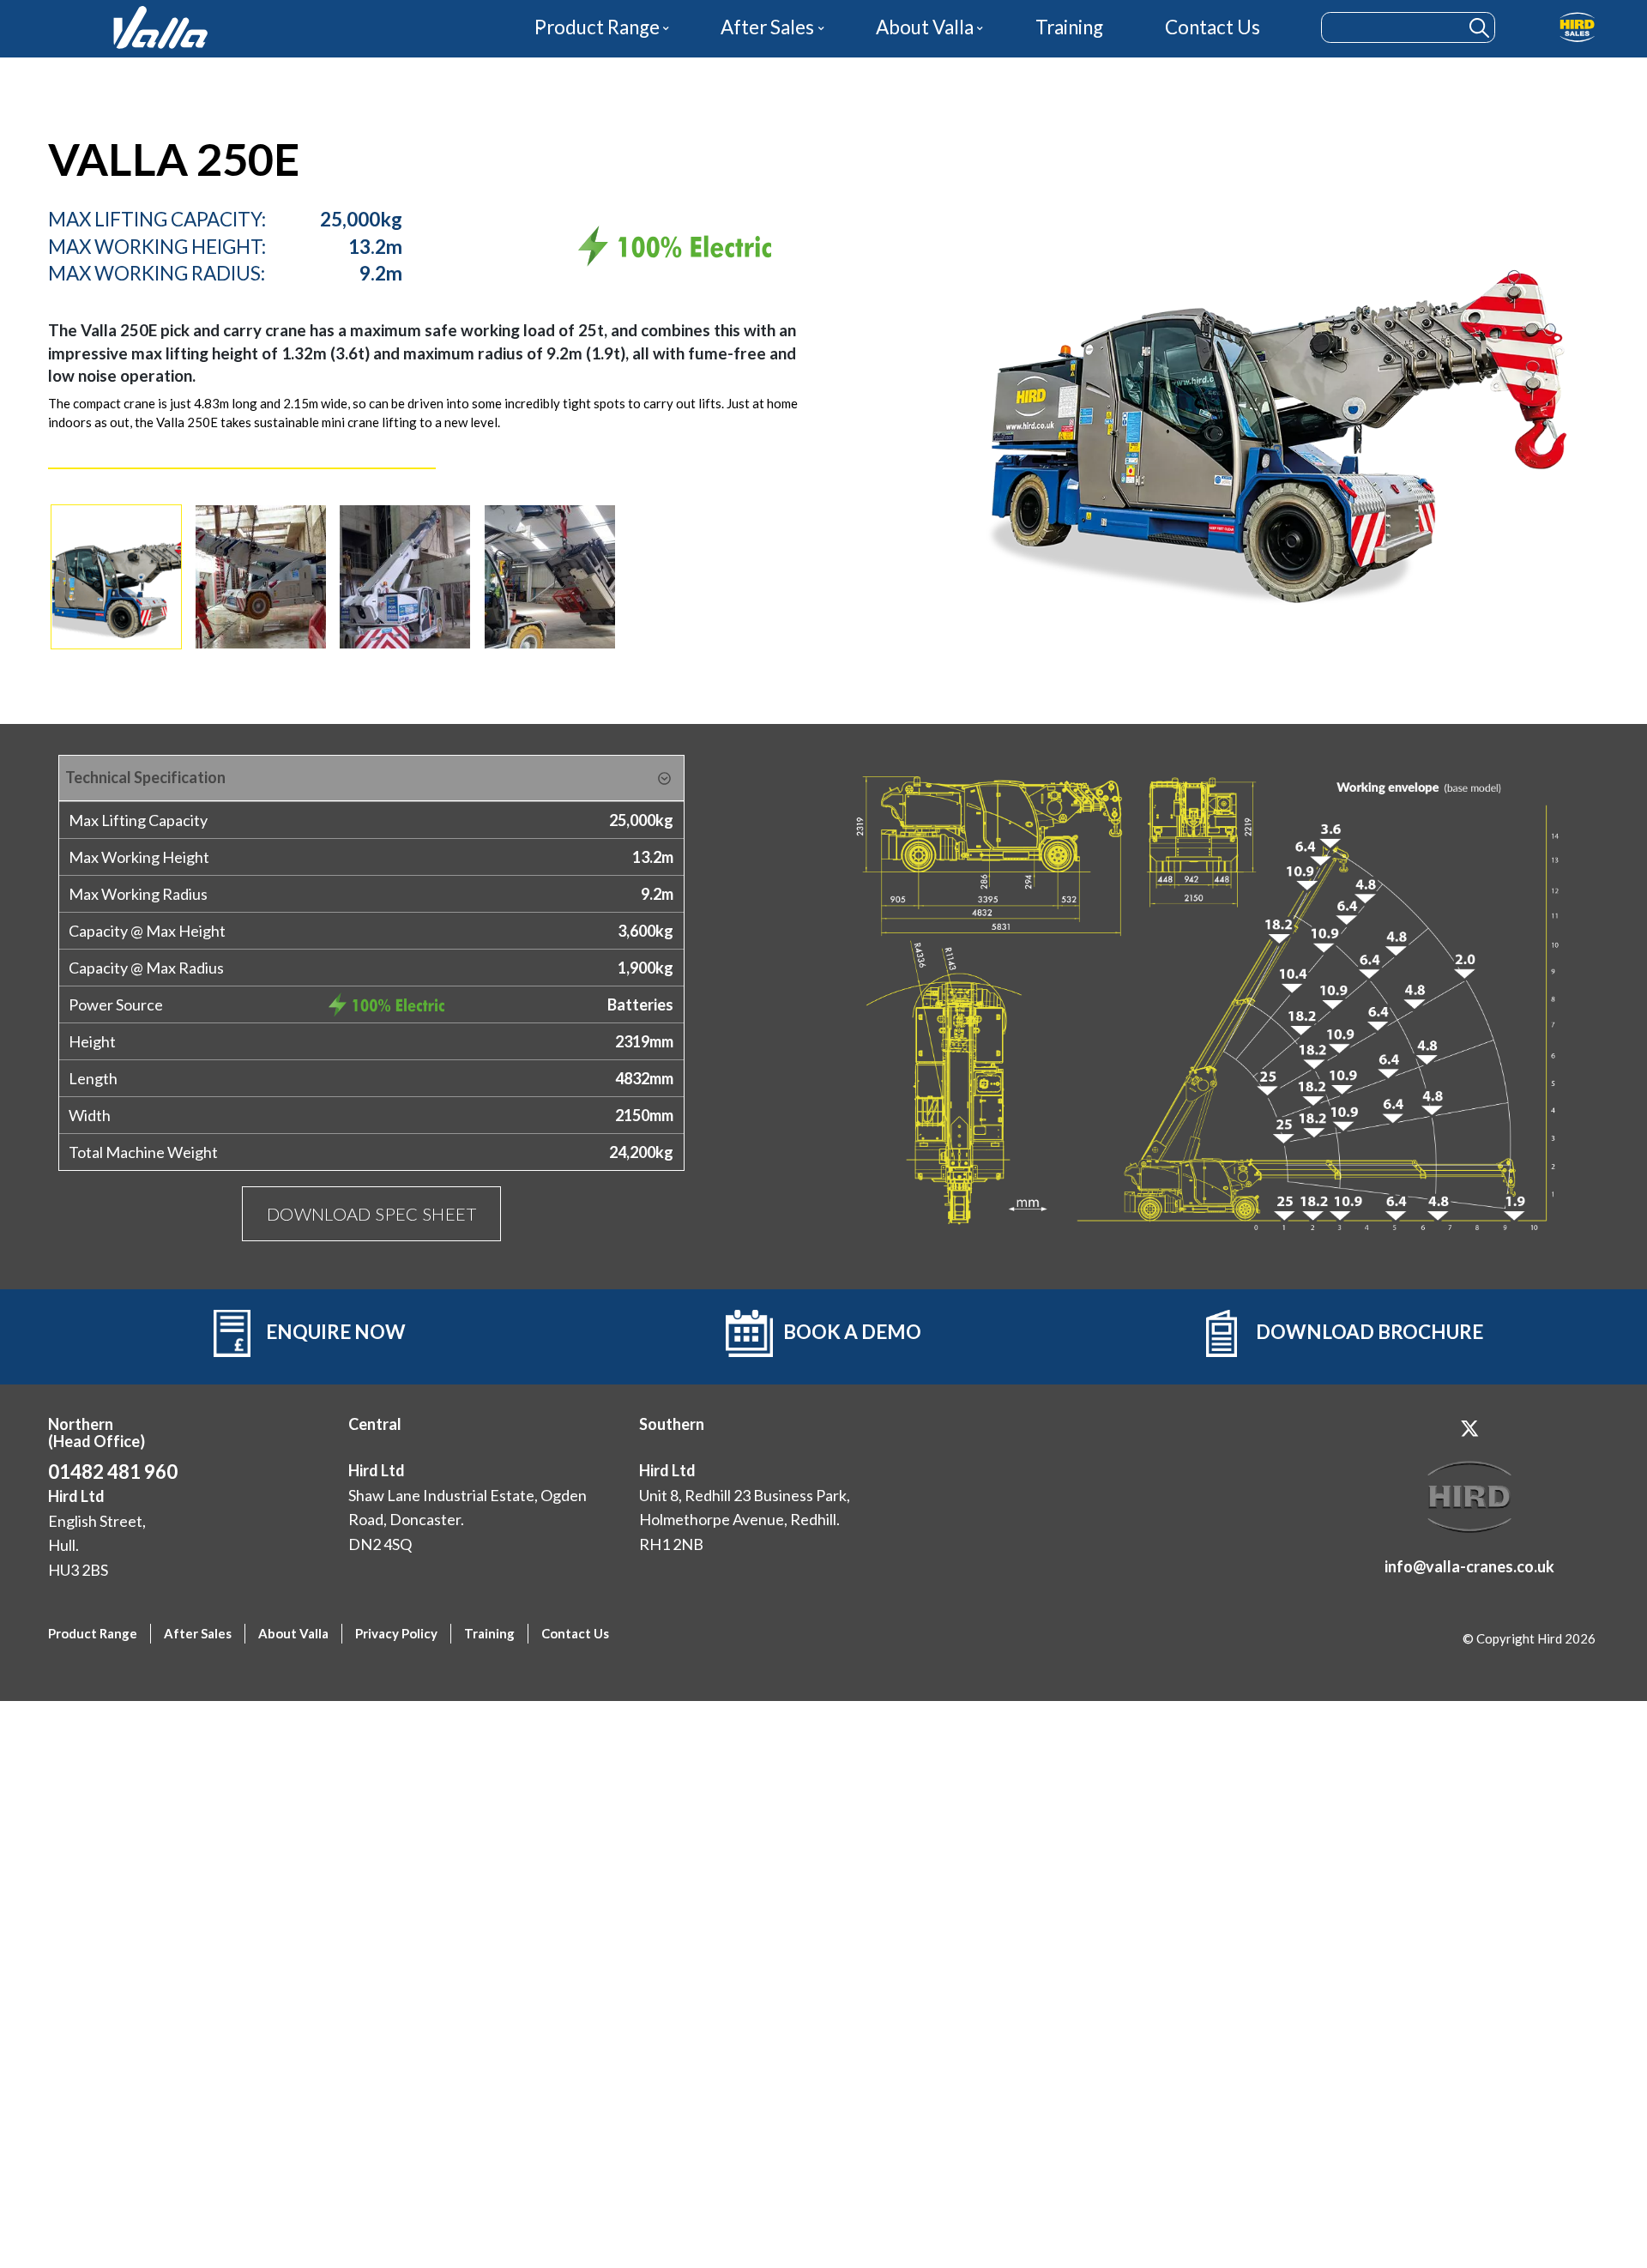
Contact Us (1213, 27)
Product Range (597, 27)
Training (1069, 27)
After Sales (767, 27)
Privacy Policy (396, 1633)
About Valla (925, 27)
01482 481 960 (113, 1472)
